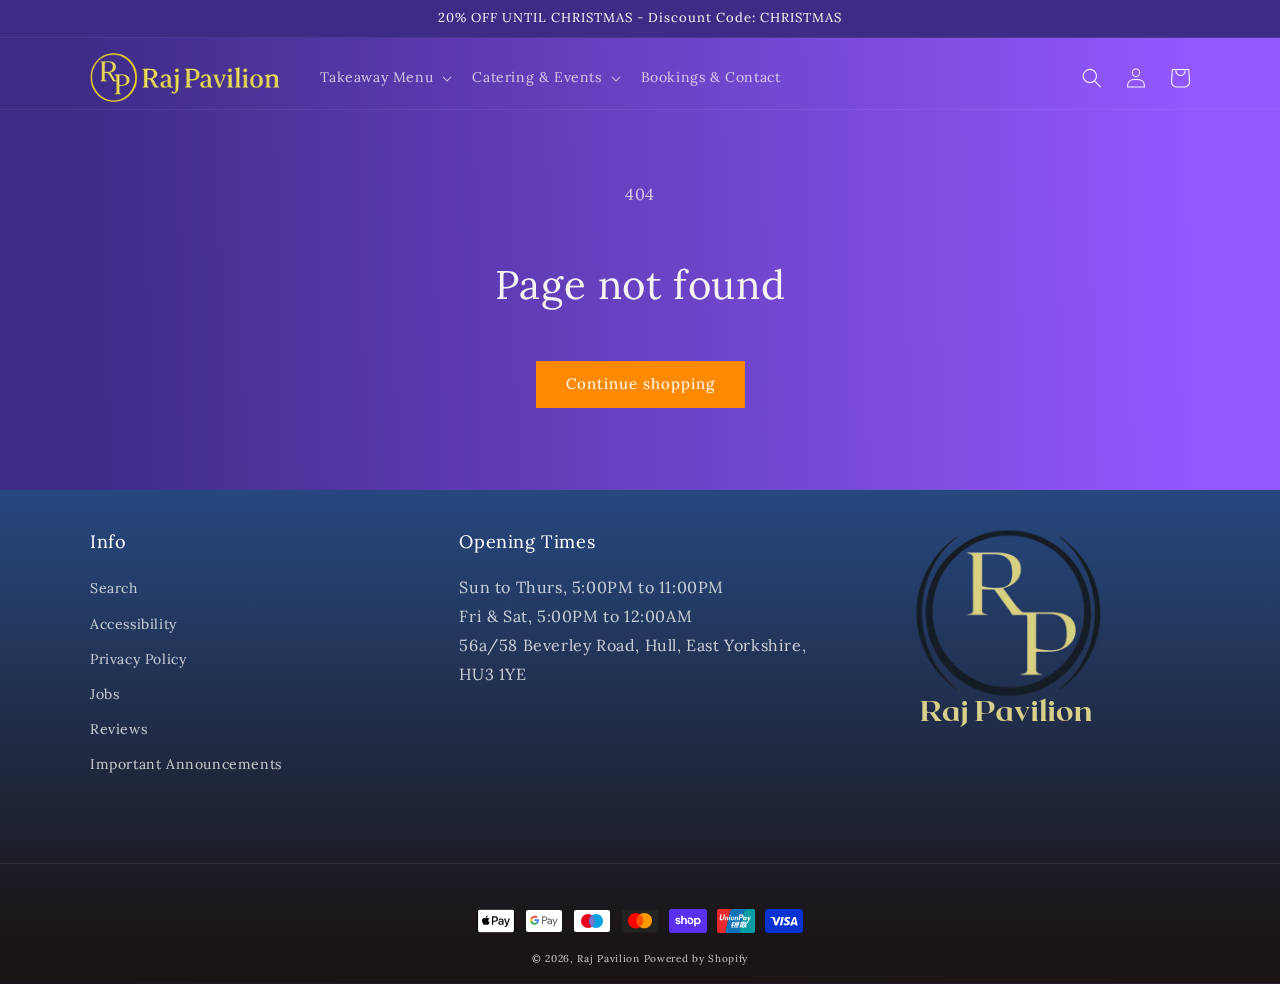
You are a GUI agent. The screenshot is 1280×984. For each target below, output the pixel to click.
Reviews (118, 729)
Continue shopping (640, 383)
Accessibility (133, 624)
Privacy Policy (138, 659)
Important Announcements (186, 764)
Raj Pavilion (608, 958)
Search (114, 588)
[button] (384, 77)
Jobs (104, 694)
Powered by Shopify (696, 958)
